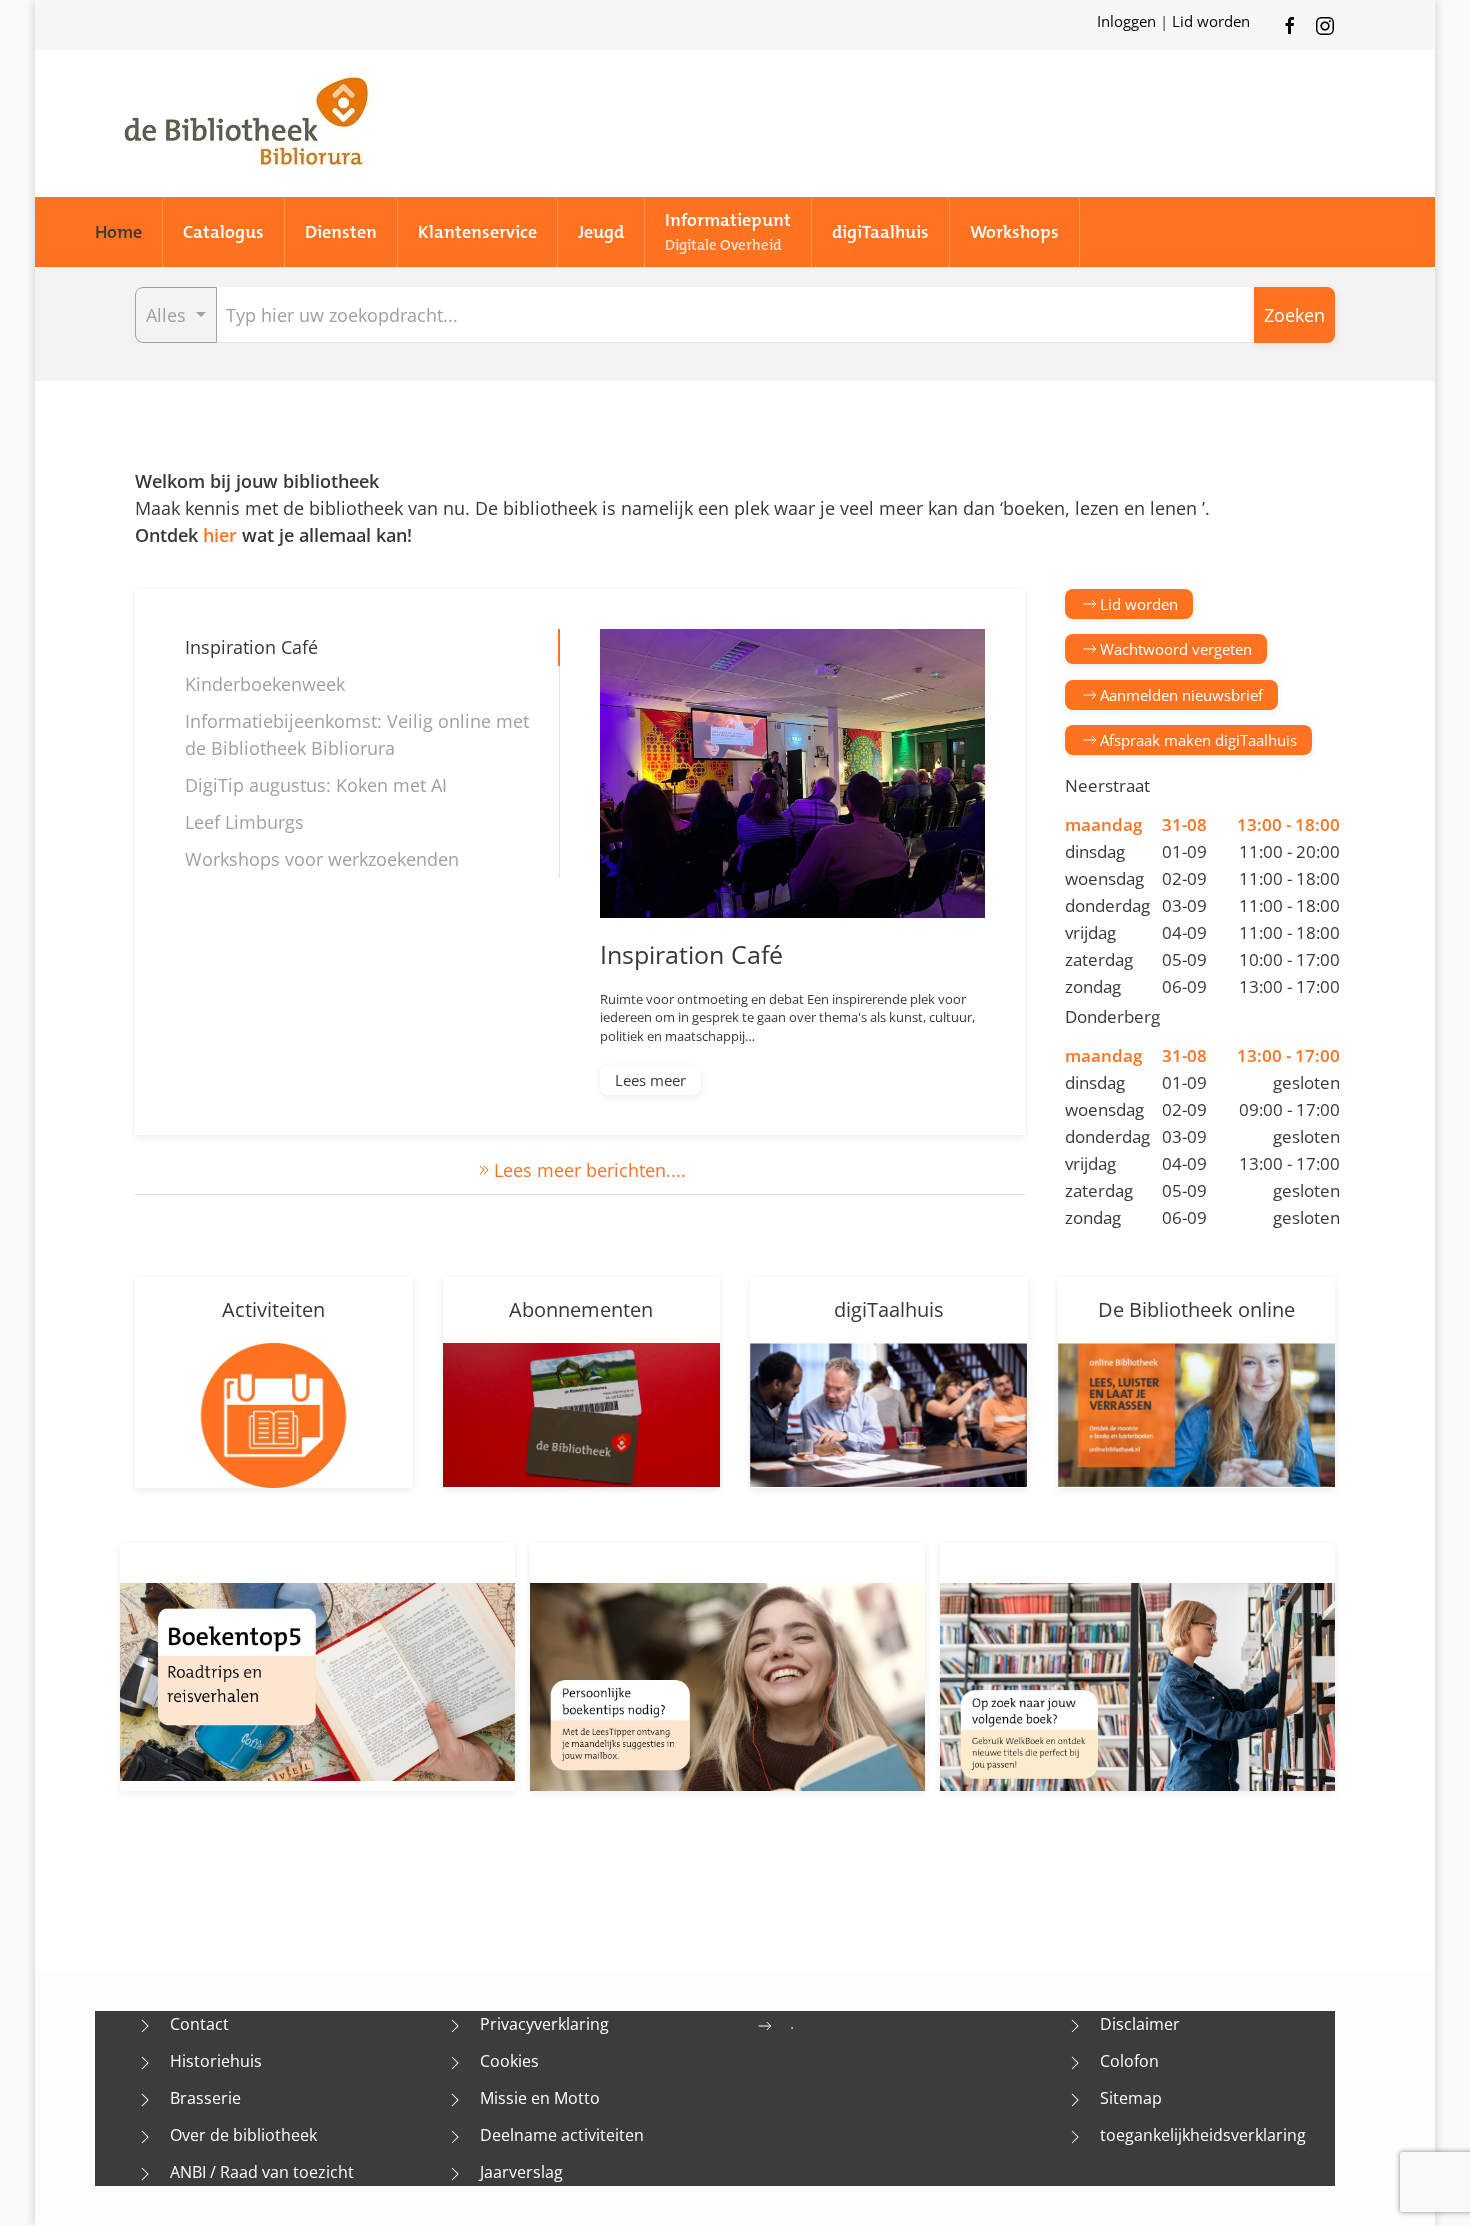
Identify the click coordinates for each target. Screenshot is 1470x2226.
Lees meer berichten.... (590, 1170)
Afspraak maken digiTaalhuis (1198, 740)
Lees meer (650, 1080)
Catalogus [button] (223, 232)
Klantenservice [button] (477, 232)
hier (220, 535)
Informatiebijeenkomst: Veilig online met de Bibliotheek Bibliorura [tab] (357, 734)
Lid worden (1211, 21)
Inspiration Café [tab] (251, 647)
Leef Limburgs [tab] (244, 822)
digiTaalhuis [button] (880, 232)
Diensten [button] (341, 232)
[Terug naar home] (245, 123)
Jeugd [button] (601, 232)
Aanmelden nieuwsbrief (1181, 695)
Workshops (1014, 232)
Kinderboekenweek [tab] (265, 684)
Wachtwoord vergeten (1176, 649)
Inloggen (1128, 21)
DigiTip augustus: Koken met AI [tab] (316, 785)
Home (118, 232)
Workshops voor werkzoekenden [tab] (322, 859)
